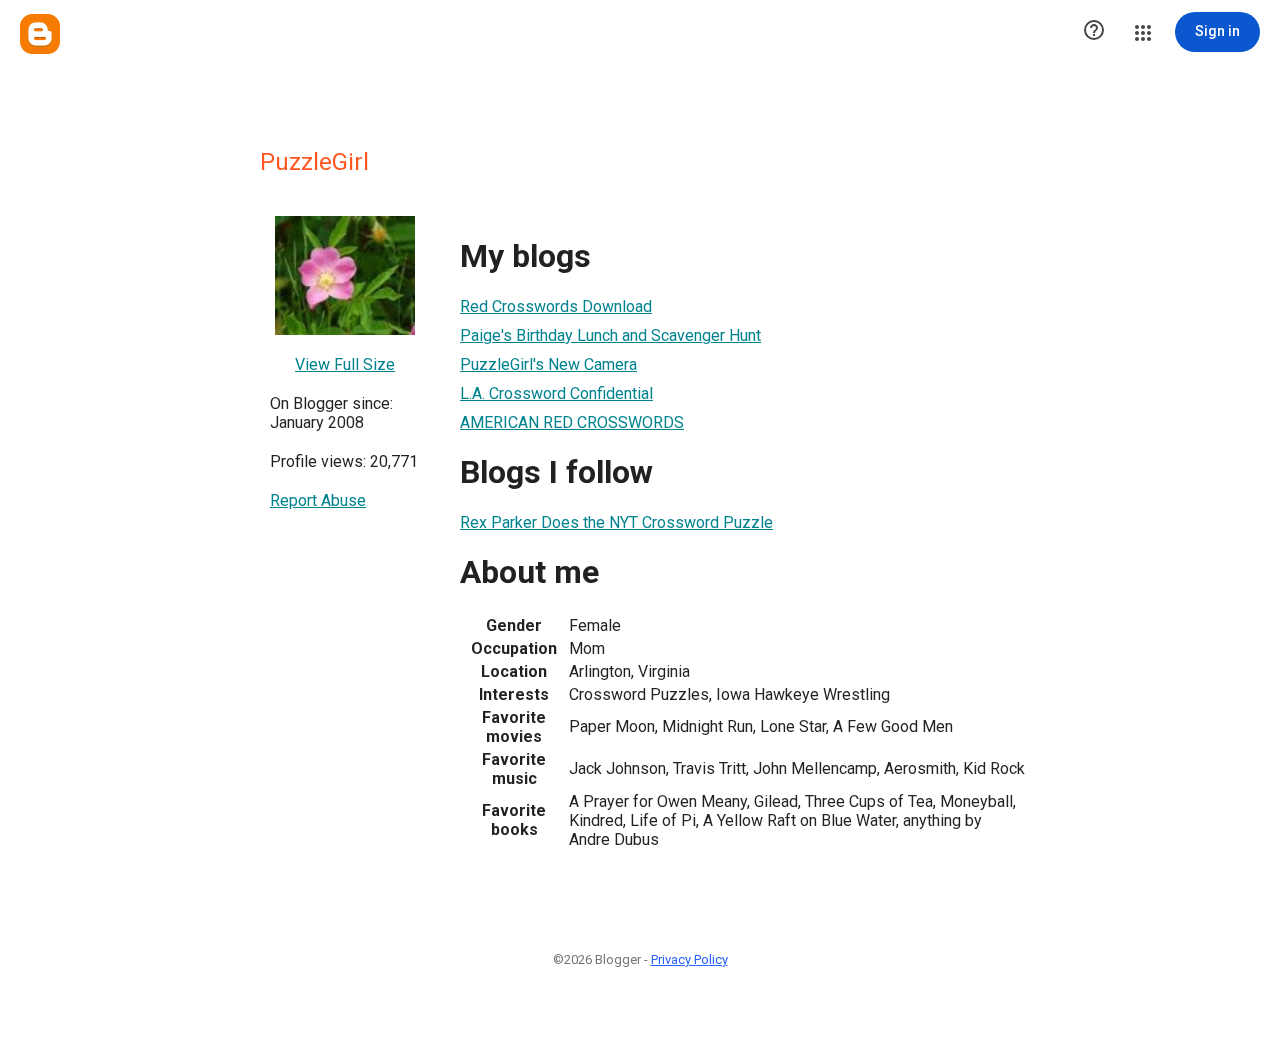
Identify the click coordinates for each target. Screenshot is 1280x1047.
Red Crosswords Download (556, 306)
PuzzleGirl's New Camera (548, 364)
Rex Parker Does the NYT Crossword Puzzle (616, 522)
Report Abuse (318, 500)
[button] (1094, 32)
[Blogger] (40, 34)
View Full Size (345, 364)
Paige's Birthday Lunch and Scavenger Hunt (610, 335)
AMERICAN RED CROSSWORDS (572, 422)
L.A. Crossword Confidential (556, 393)
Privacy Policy (689, 959)
